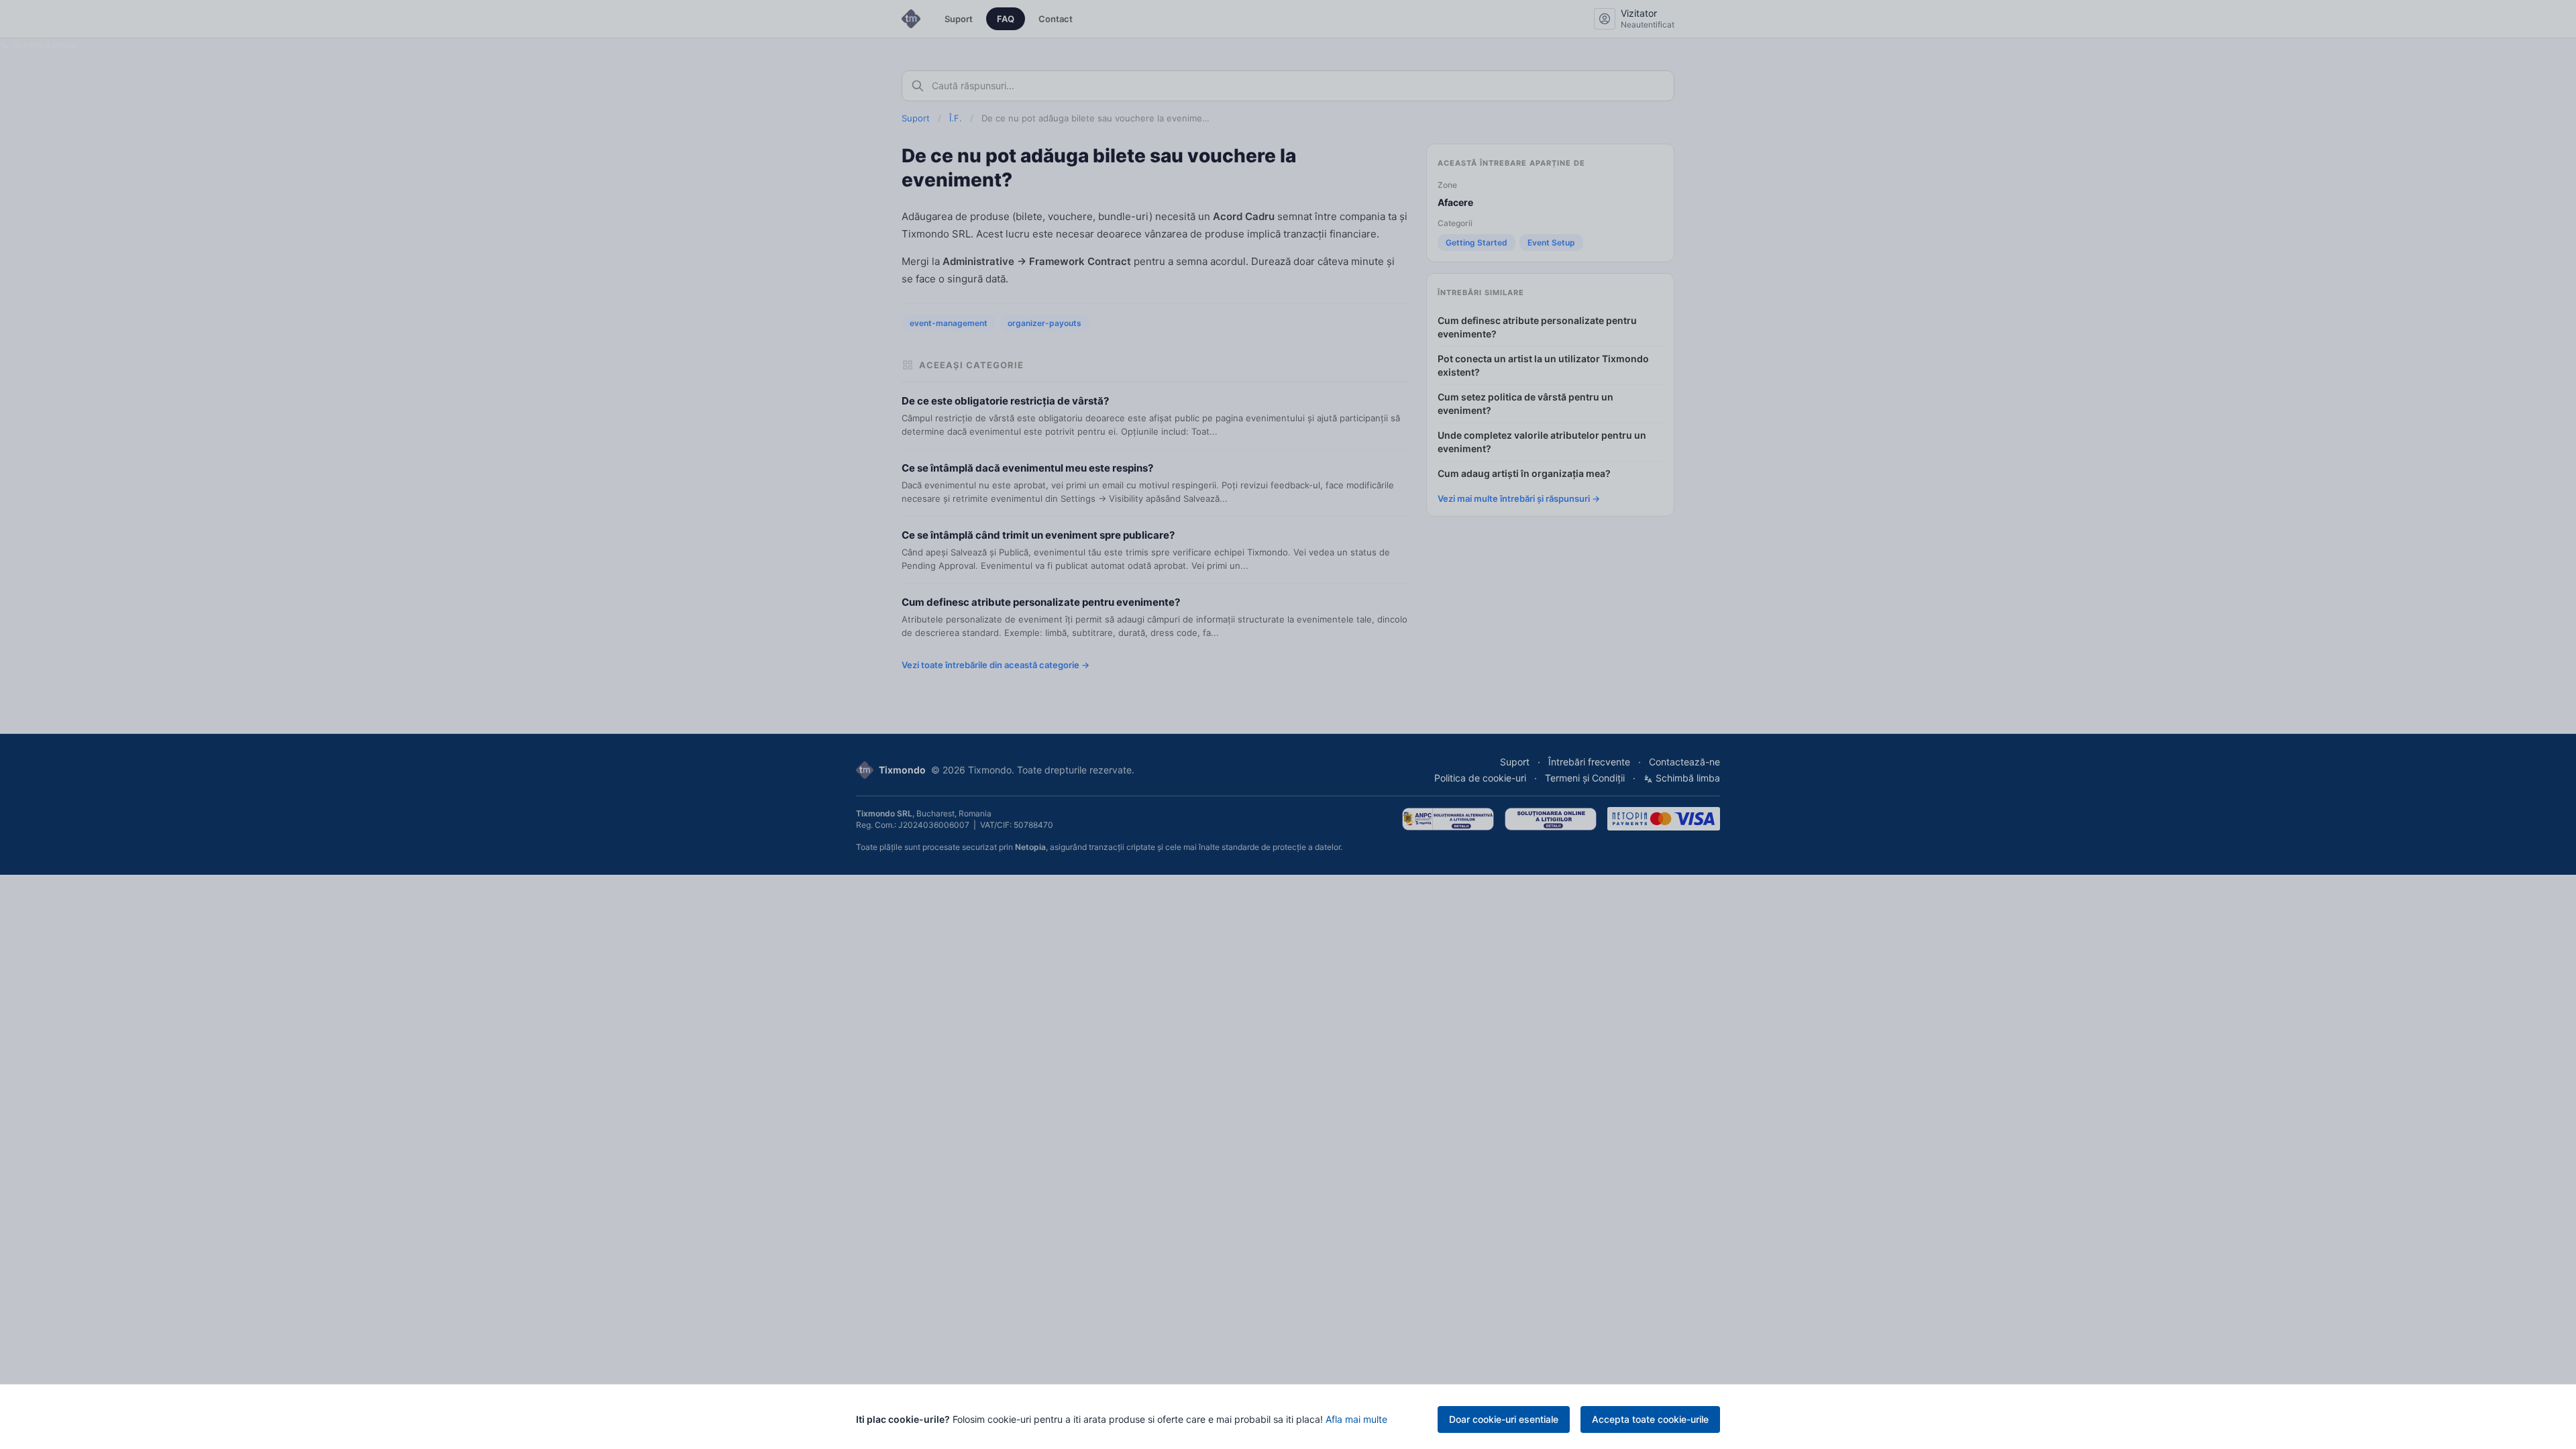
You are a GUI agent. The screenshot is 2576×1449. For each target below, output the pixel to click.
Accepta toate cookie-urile (1650, 1419)
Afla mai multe (1356, 1419)
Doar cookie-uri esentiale (1504, 1419)
